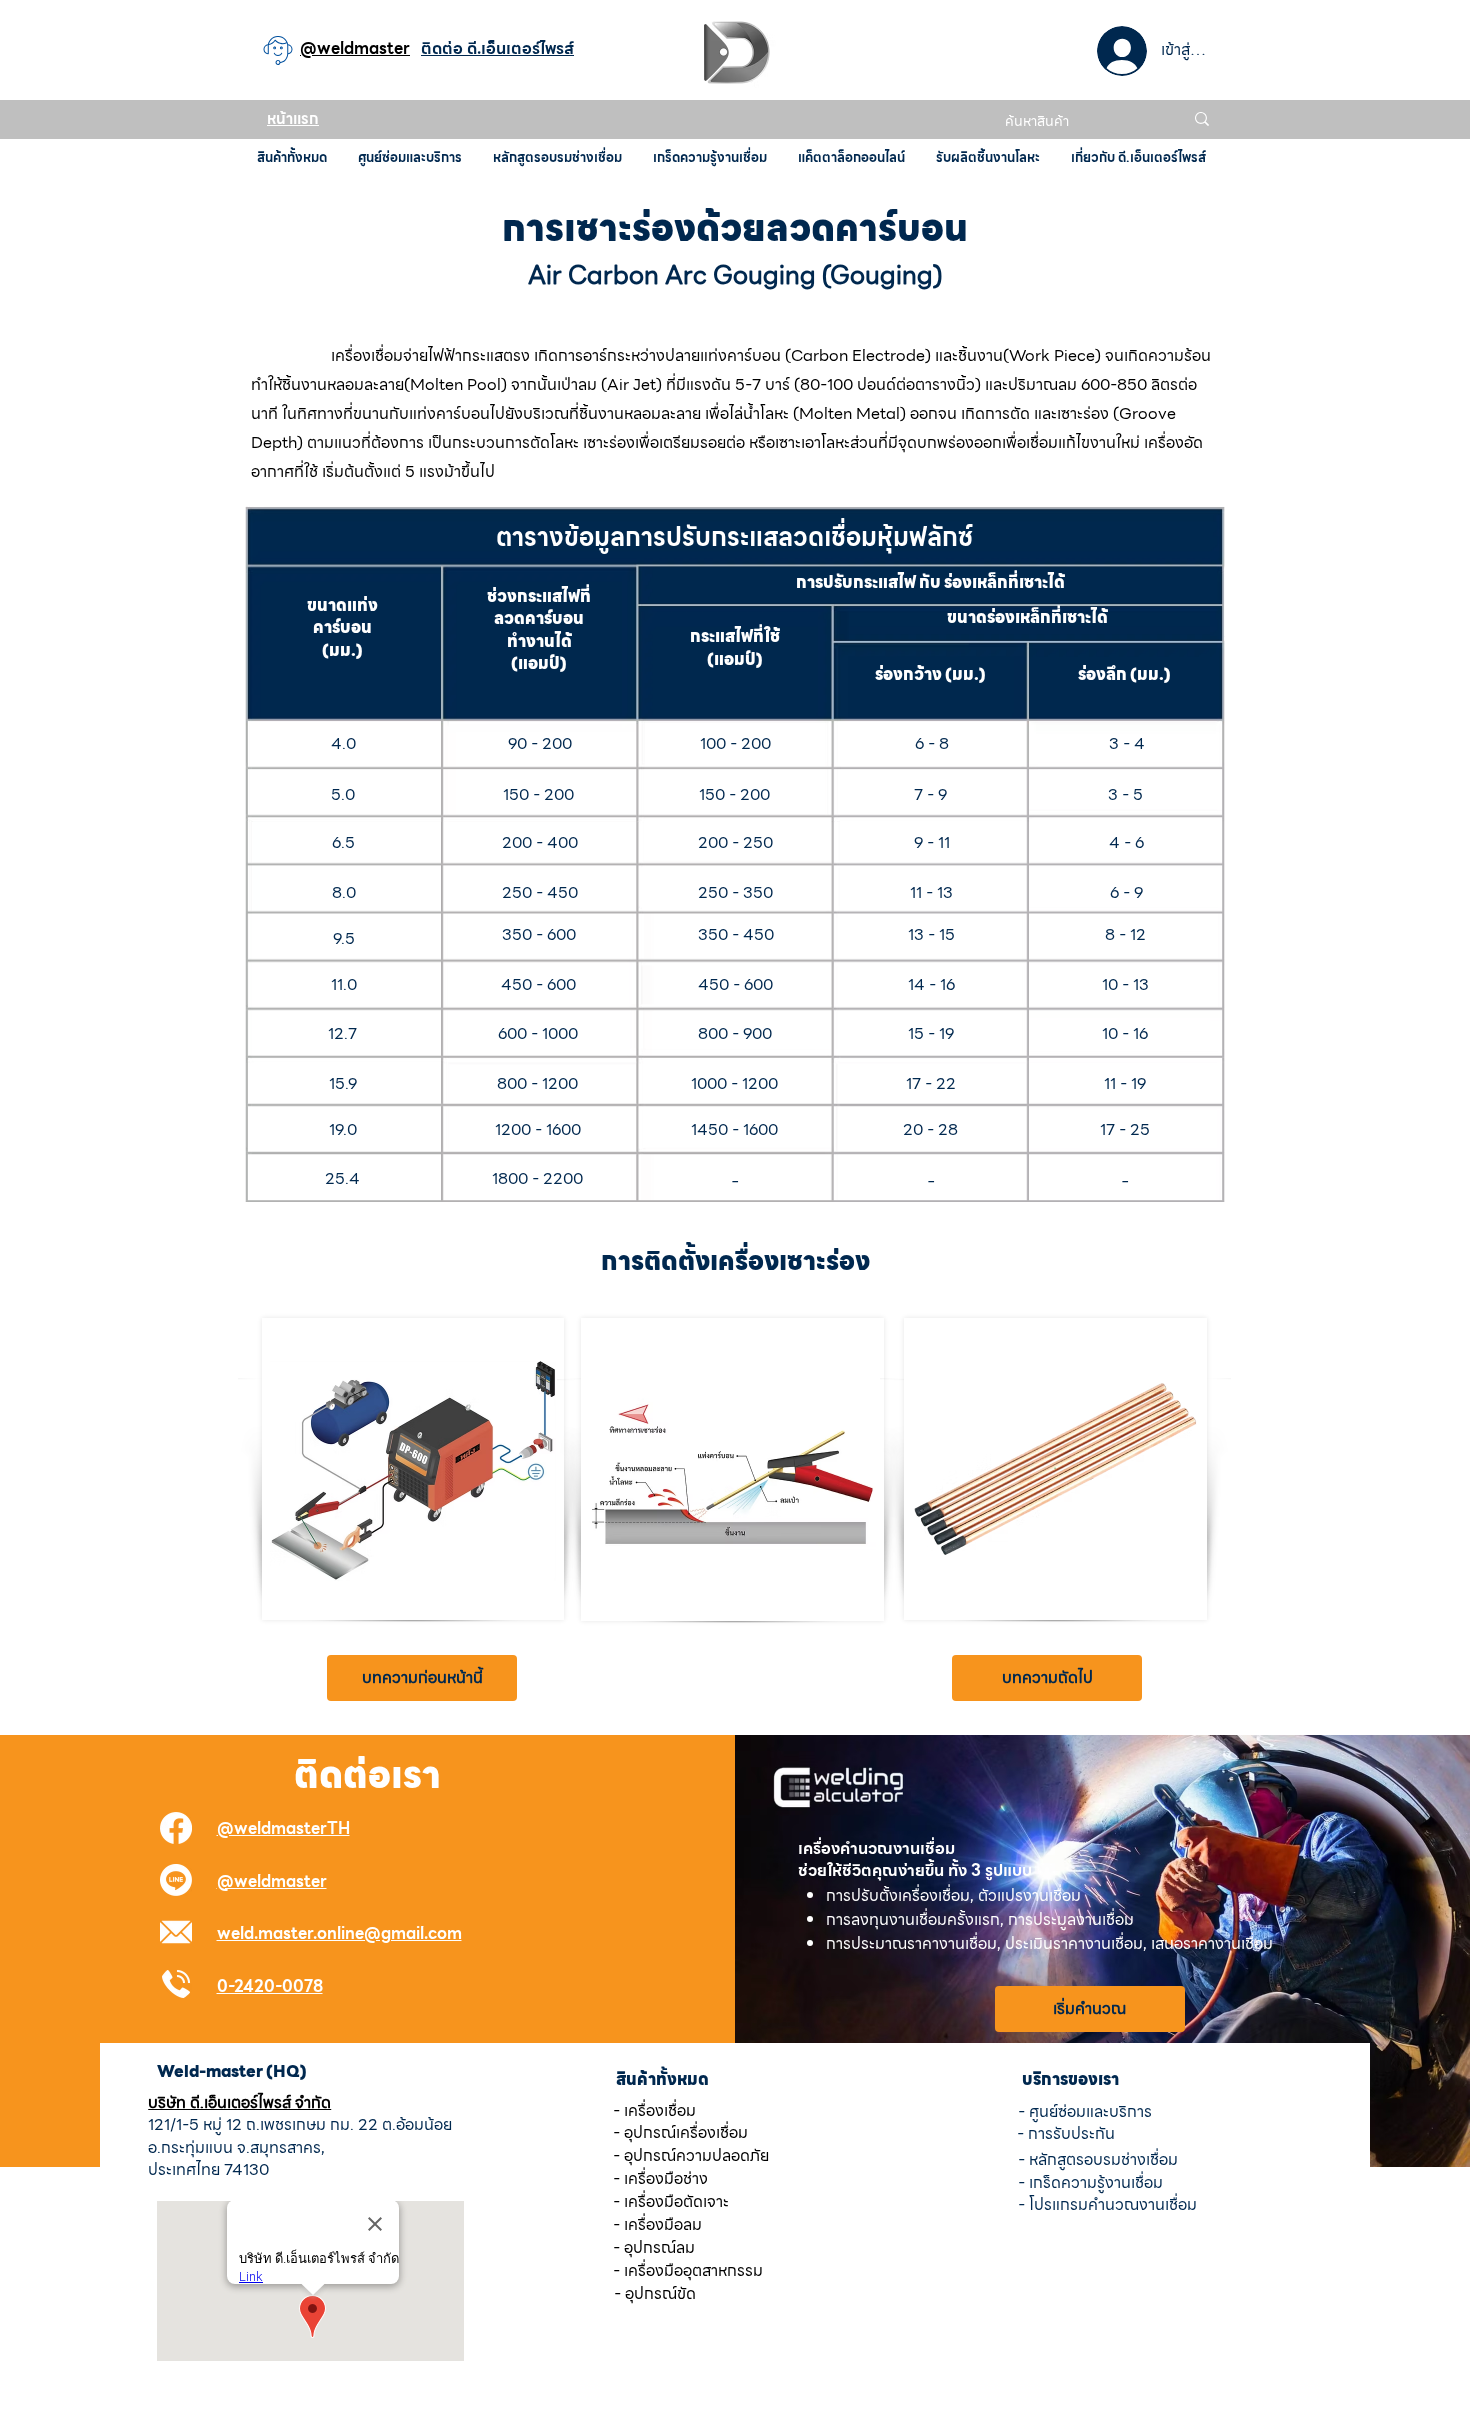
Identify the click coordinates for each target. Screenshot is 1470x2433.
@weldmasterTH (283, 1828)
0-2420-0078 (270, 1986)
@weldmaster (272, 1881)
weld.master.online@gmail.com (339, 1933)
